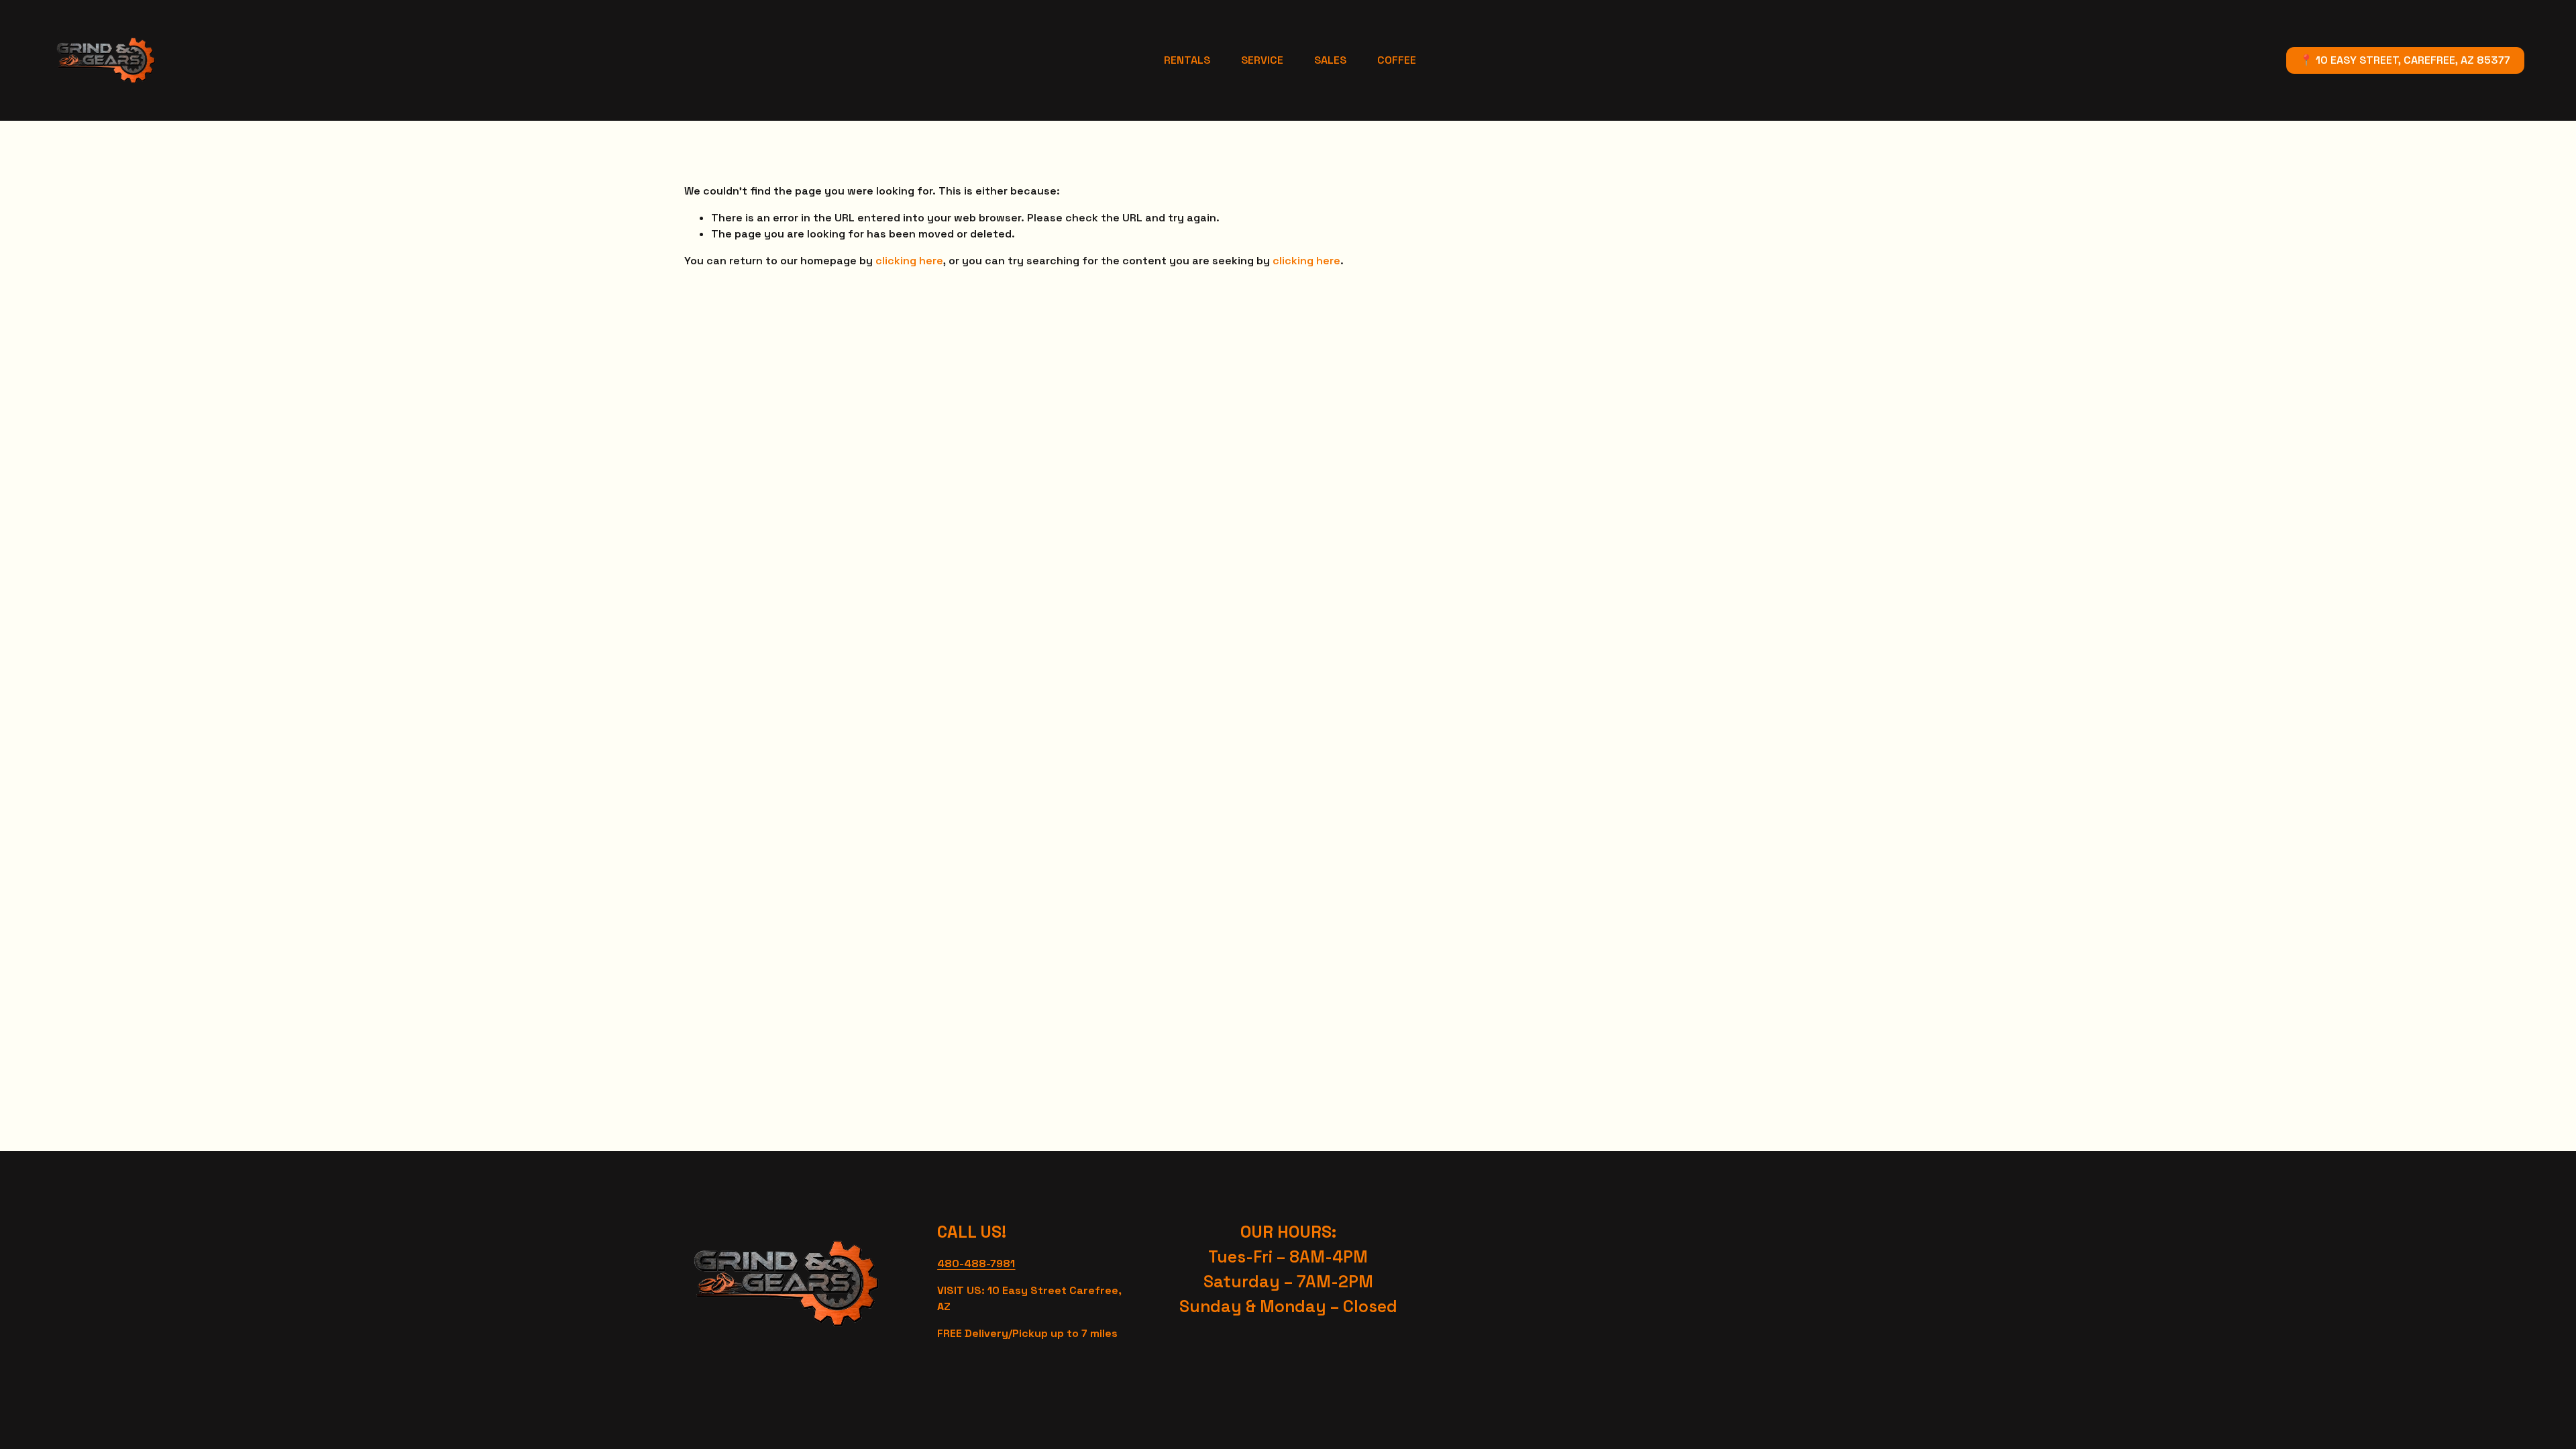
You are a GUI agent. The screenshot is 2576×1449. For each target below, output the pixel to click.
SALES (1330, 60)
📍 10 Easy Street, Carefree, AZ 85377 (2405, 60)
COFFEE (1397, 60)
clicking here (909, 261)
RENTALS (1187, 60)
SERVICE (1262, 60)
